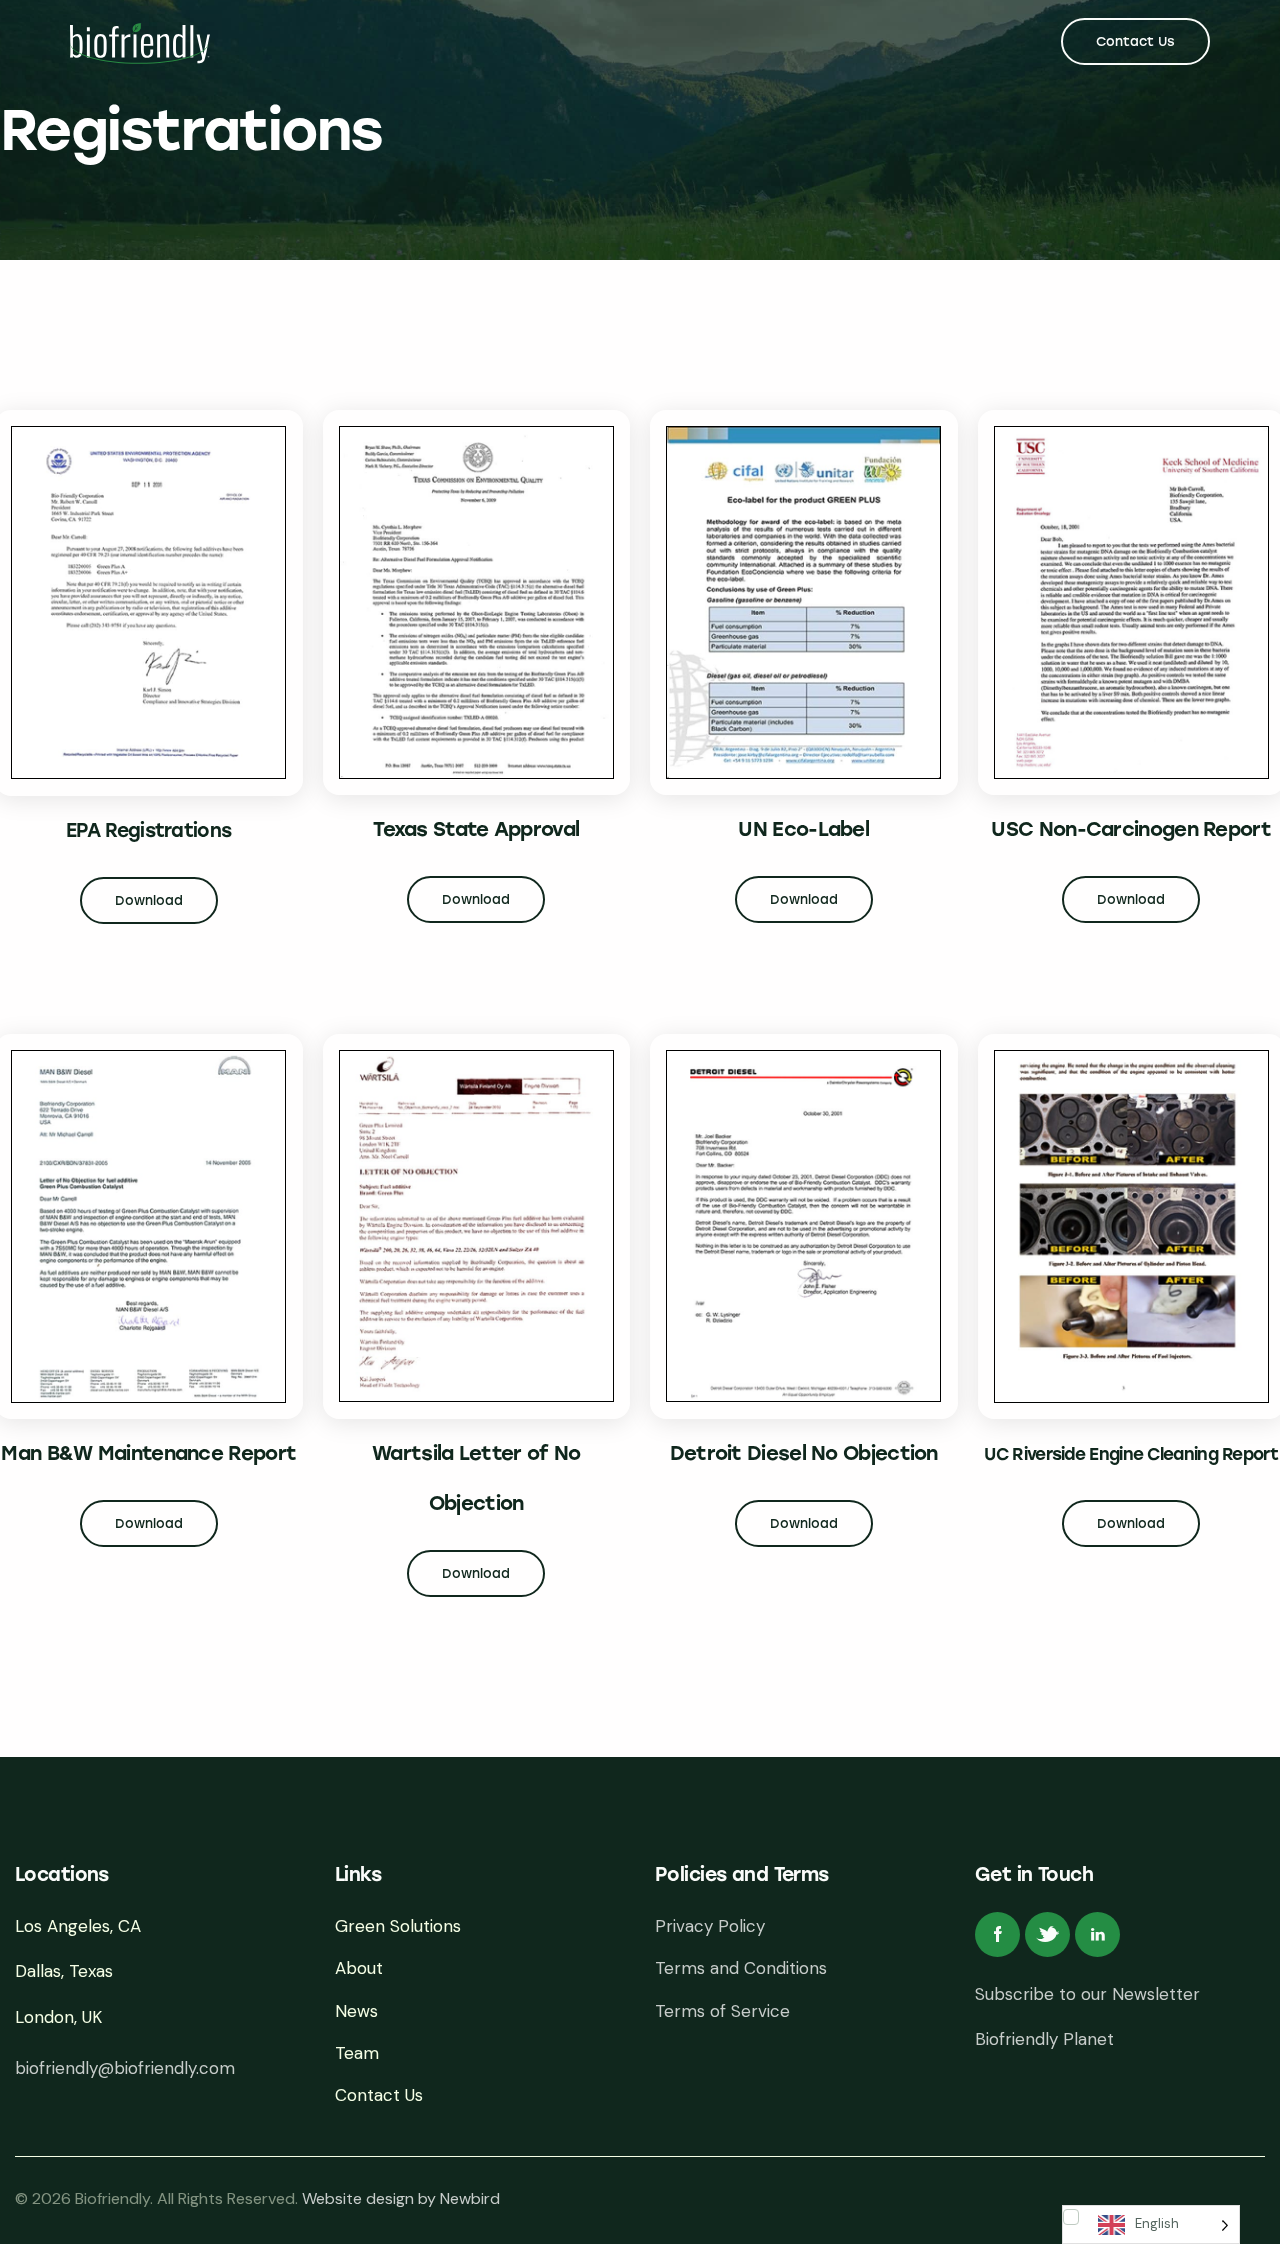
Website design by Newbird (401, 2198)
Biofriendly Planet (1044, 2039)
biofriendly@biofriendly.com (125, 2068)
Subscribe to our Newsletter (1087, 1994)
